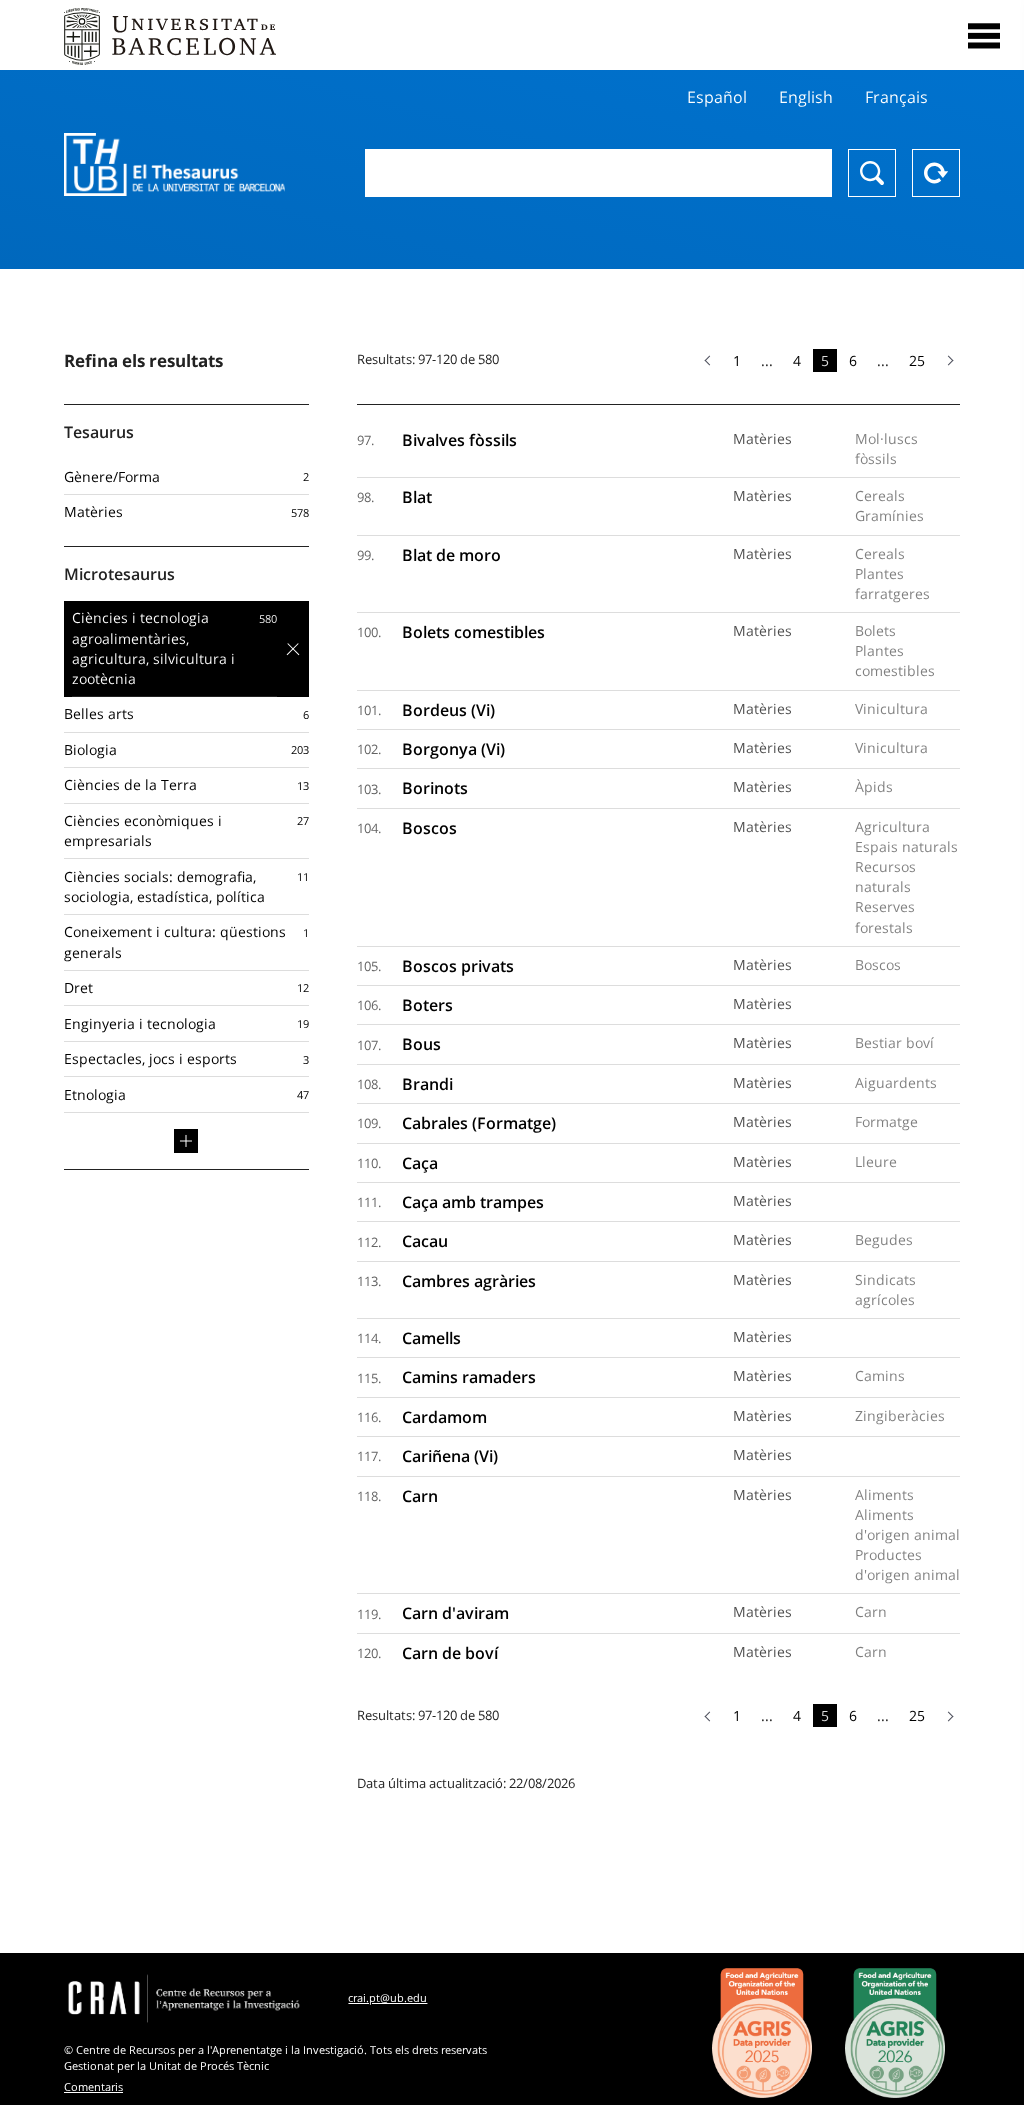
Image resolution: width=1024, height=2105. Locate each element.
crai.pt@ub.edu (387, 1997)
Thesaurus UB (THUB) (174, 165)
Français (896, 97)
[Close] (984, 36)
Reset (936, 173)
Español (717, 97)
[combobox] (598, 173)
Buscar (872, 173)
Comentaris (93, 2086)
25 (917, 360)
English (806, 97)
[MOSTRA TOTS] (186, 1141)
